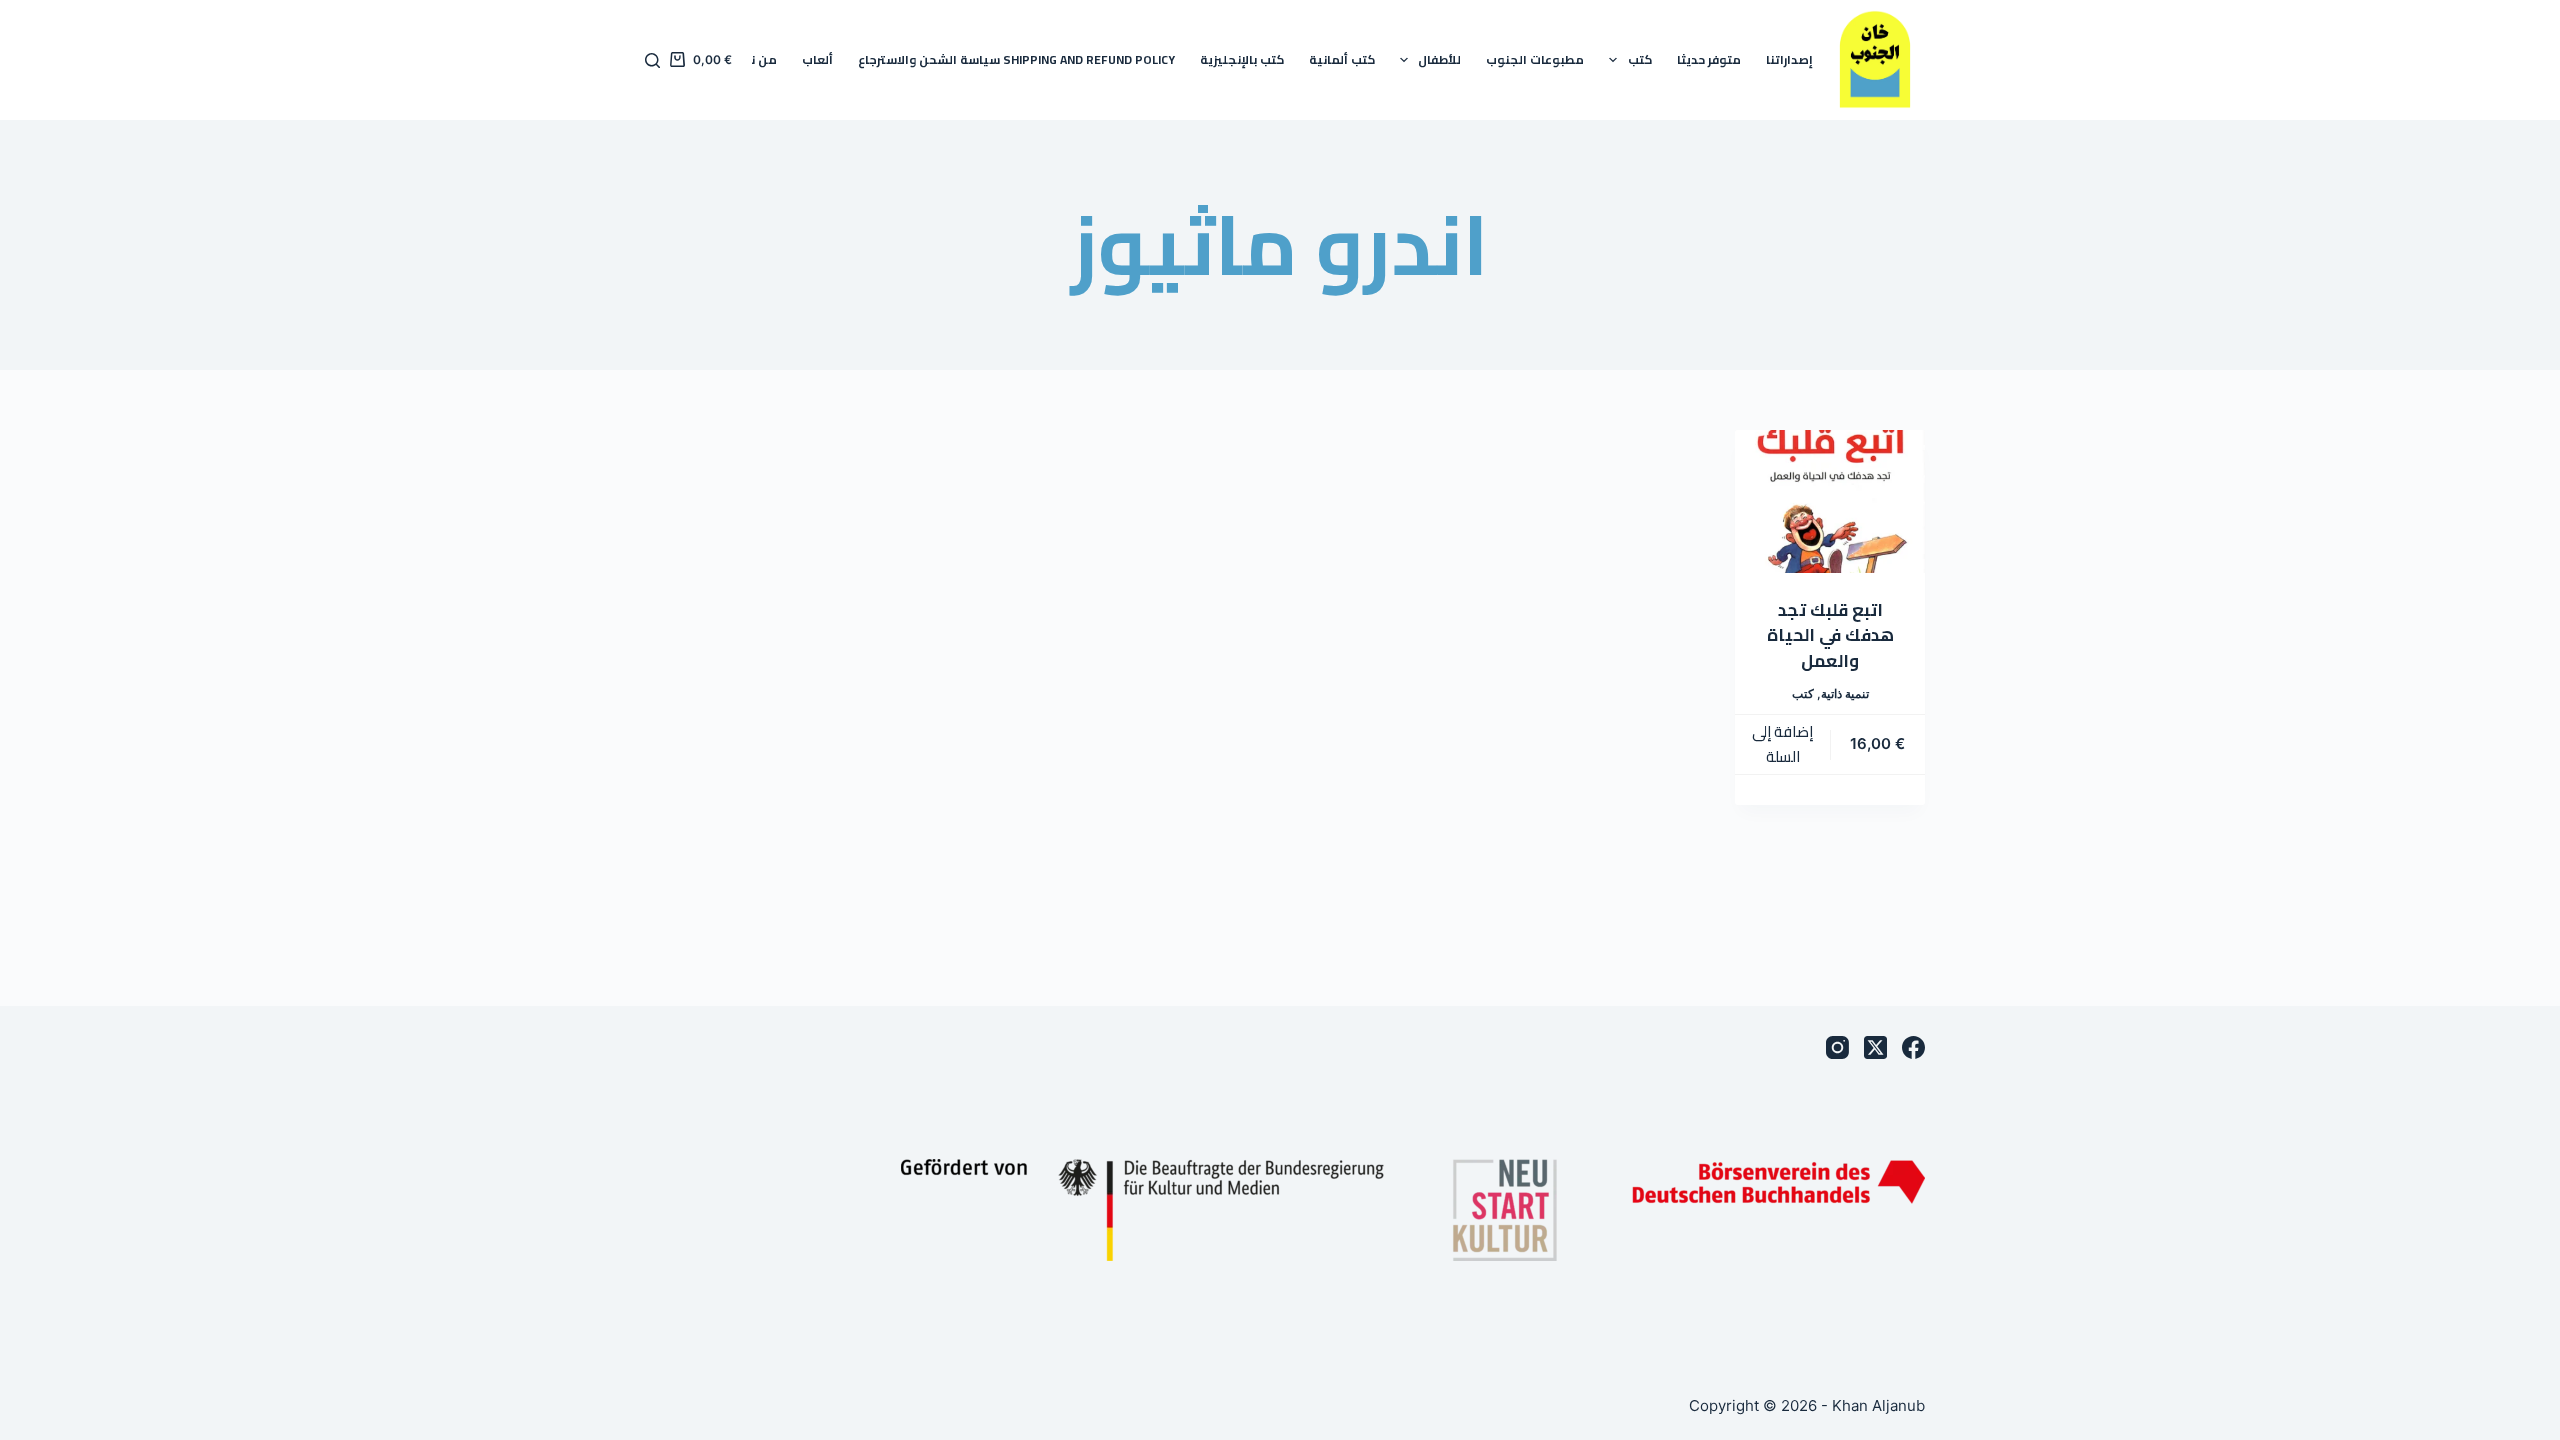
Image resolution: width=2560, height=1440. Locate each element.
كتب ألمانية (1342, 59)
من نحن (755, 59)
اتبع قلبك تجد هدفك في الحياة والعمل (1830, 635)
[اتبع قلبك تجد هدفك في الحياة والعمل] (1830, 501)
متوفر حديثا (1709, 59)
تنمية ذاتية (1845, 693)
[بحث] (652, 60)
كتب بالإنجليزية (1242, 59)
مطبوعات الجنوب (1535, 59)
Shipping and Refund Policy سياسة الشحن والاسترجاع (1016, 59)
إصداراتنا (1789, 59)
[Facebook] (1913, 1047)
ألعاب (817, 59)
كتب (1640, 59)
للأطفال (1439, 59)
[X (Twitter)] (1875, 1047)
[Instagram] (1837, 1047)
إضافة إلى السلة (1782, 744)
